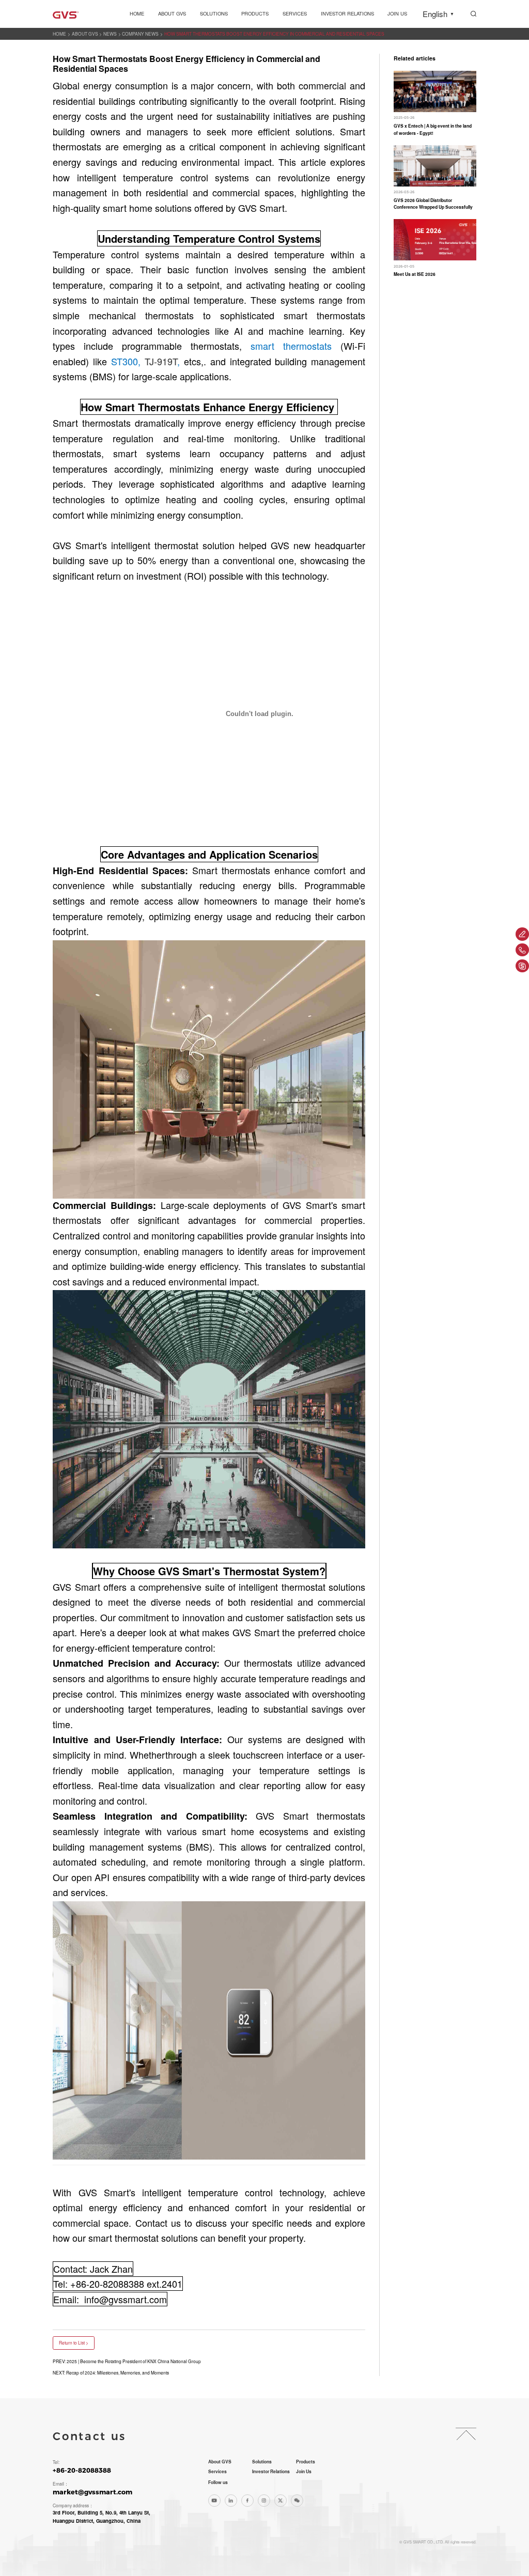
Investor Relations (347, 13)
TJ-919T (161, 361)
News (110, 34)
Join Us (397, 13)
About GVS (172, 13)
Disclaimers (65, 2542)
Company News (140, 34)
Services (295, 13)
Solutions (214, 13)
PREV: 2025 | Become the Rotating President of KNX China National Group (127, 2361)
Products (255, 13)
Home (137, 13)
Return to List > (74, 2342)
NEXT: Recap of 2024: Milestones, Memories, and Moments (111, 2372)
